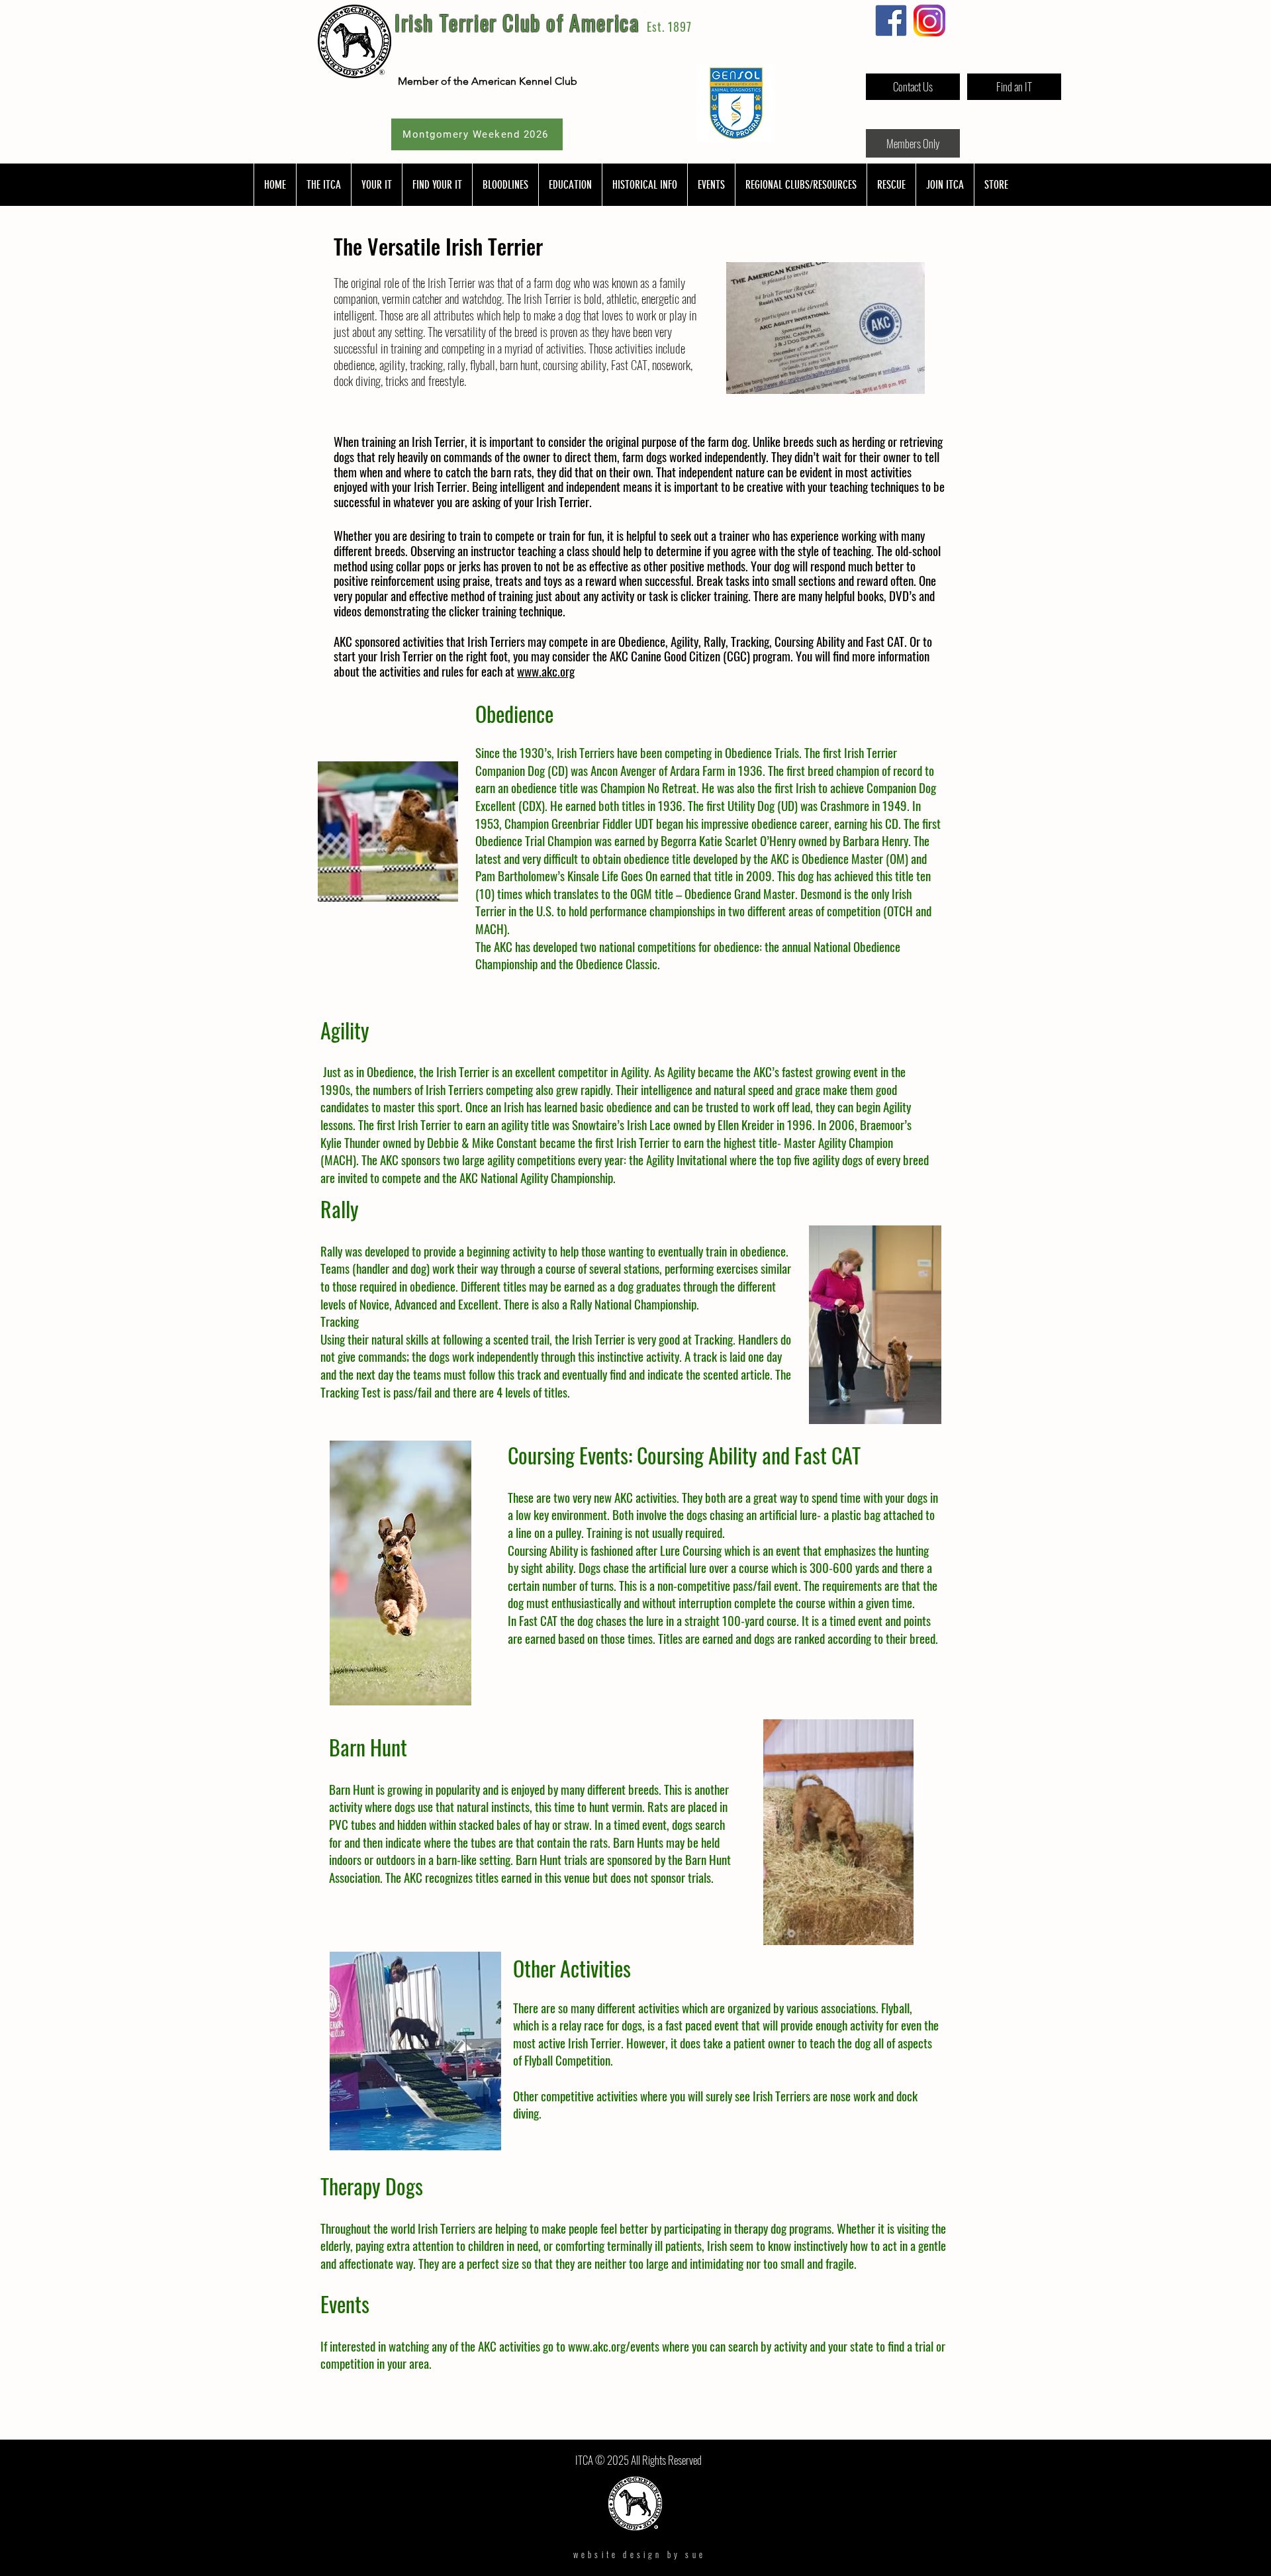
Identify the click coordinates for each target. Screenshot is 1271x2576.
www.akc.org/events (614, 2346)
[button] (323, 185)
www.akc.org (546, 671)
